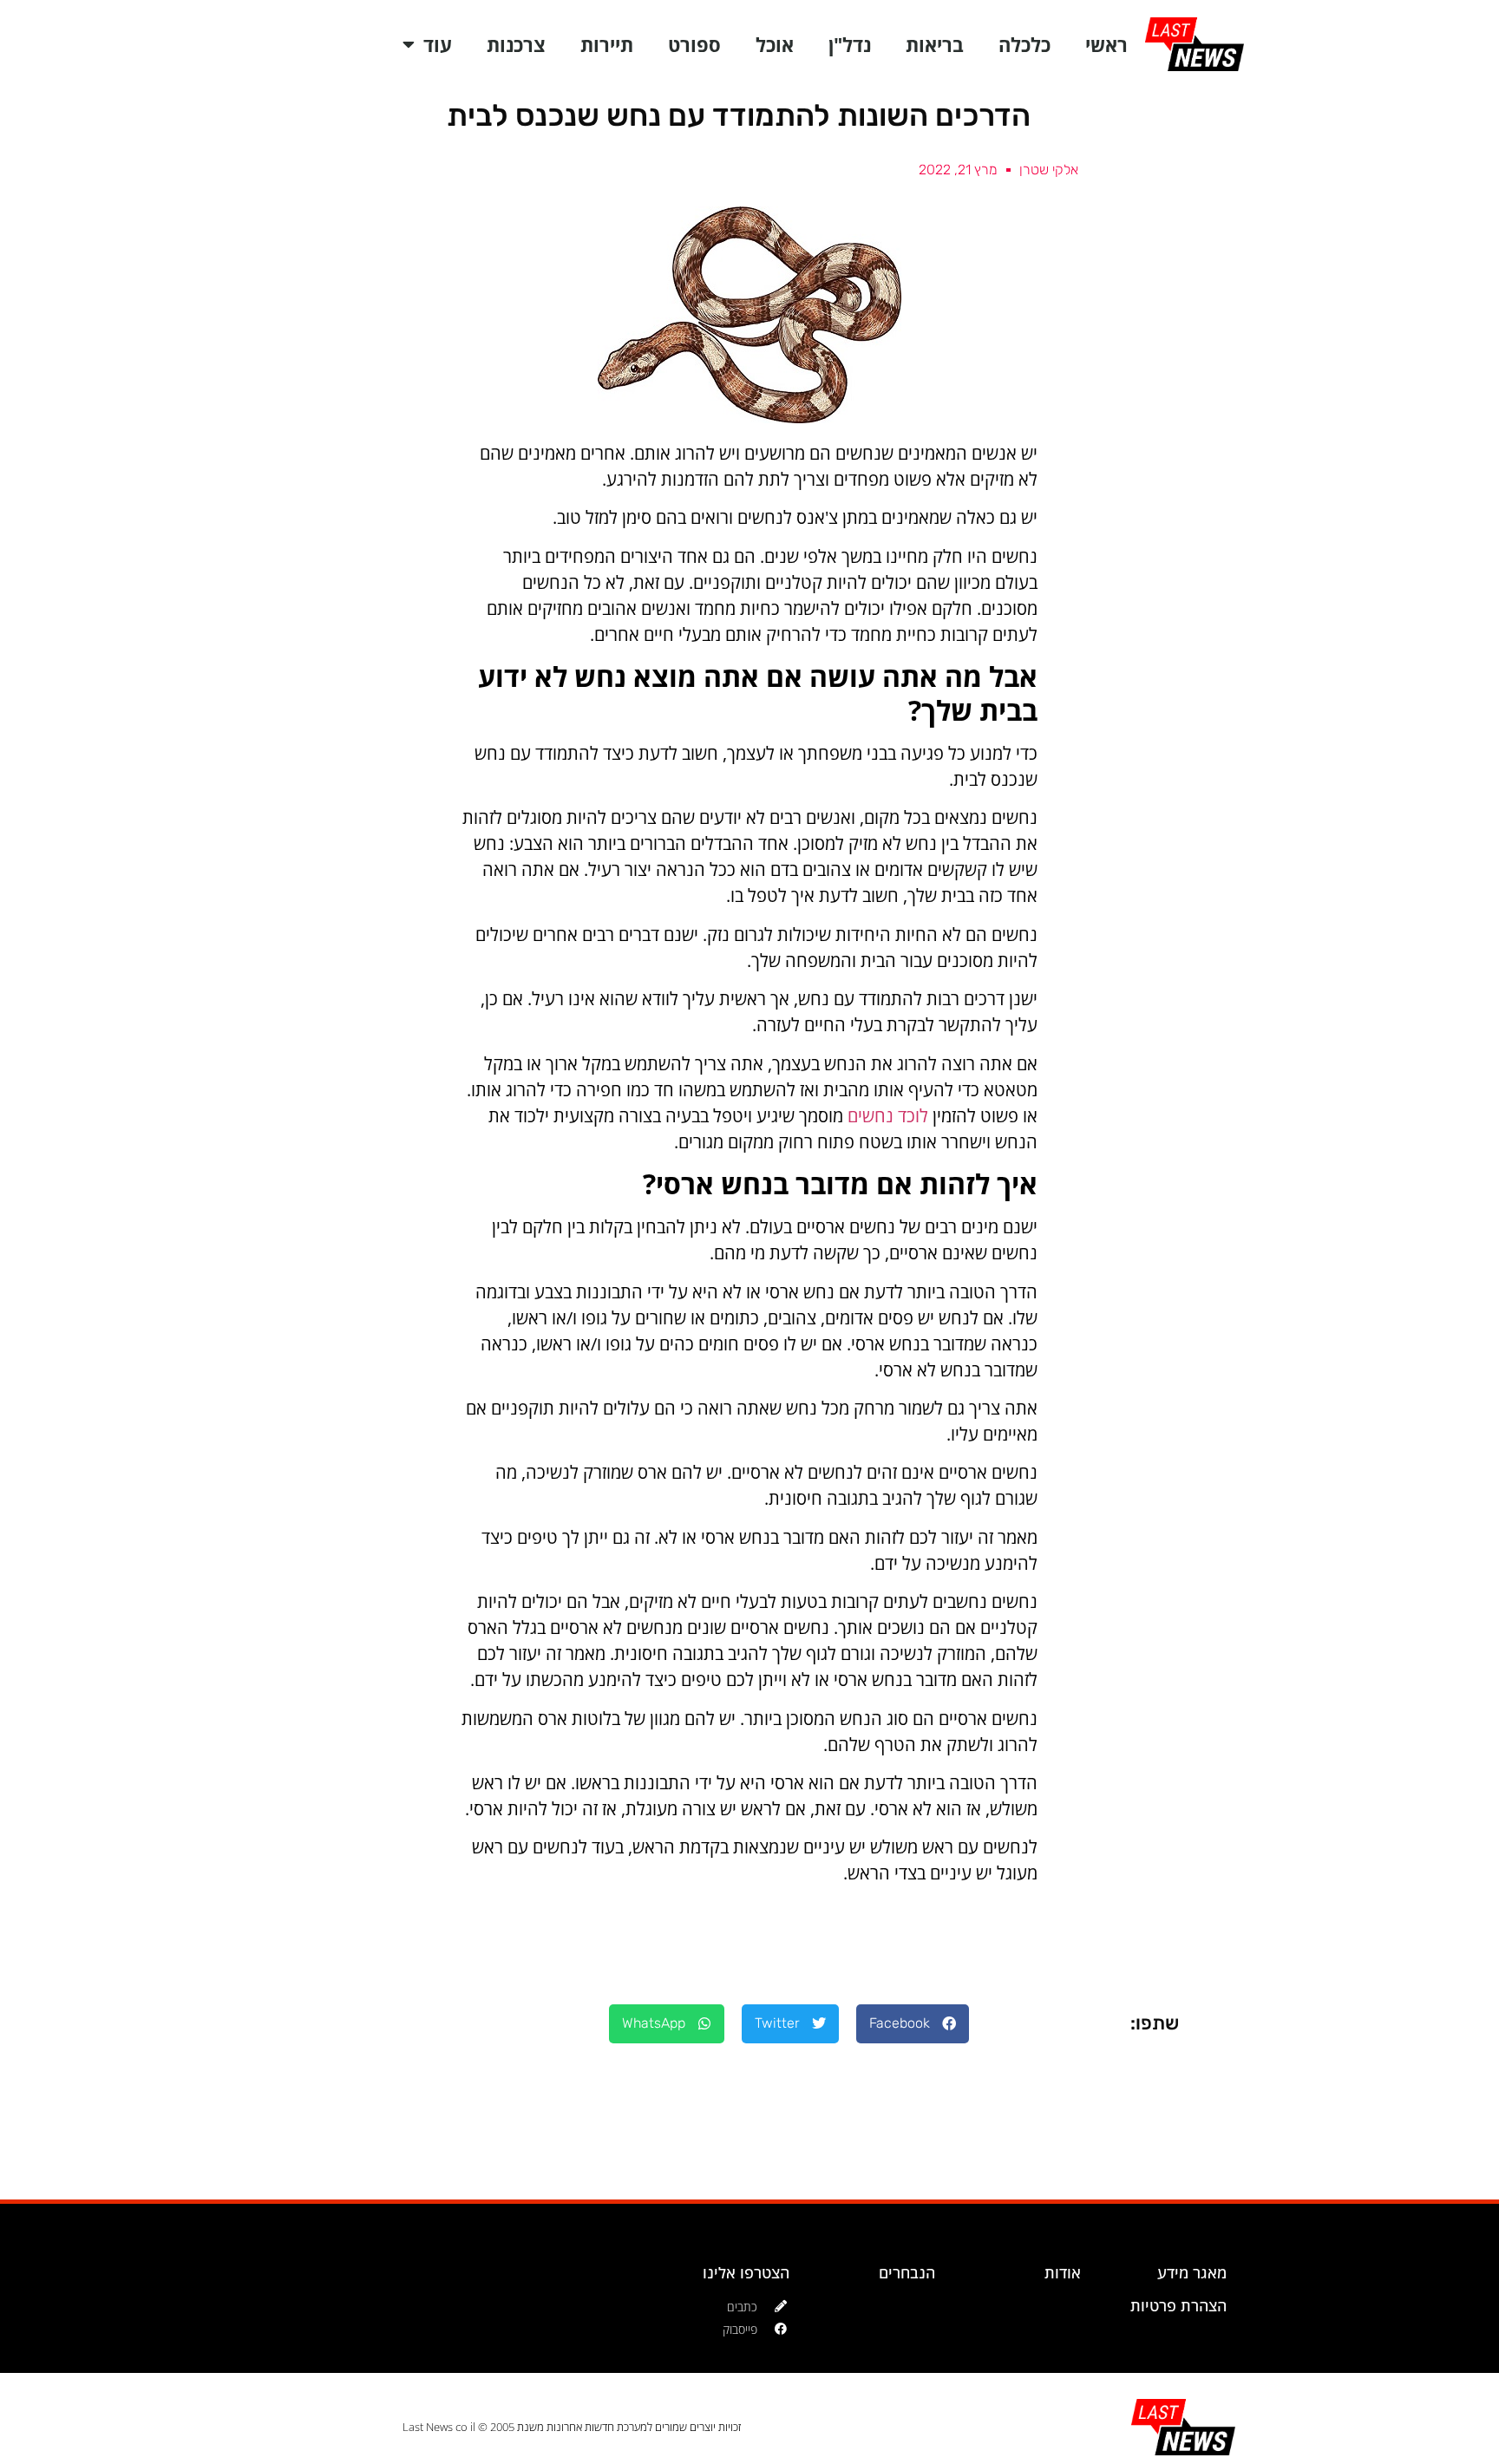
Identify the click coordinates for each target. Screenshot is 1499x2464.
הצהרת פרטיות (1178, 2305)
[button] (913, 2024)
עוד (438, 44)
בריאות (935, 44)
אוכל (775, 44)
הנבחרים (907, 2272)
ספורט (694, 44)
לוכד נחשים (890, 1116)
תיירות (607, 44)
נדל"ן (850, 44)
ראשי (1106, 44)
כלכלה (1024, 44)
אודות (1063, 2272)
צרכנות (516, 44)
